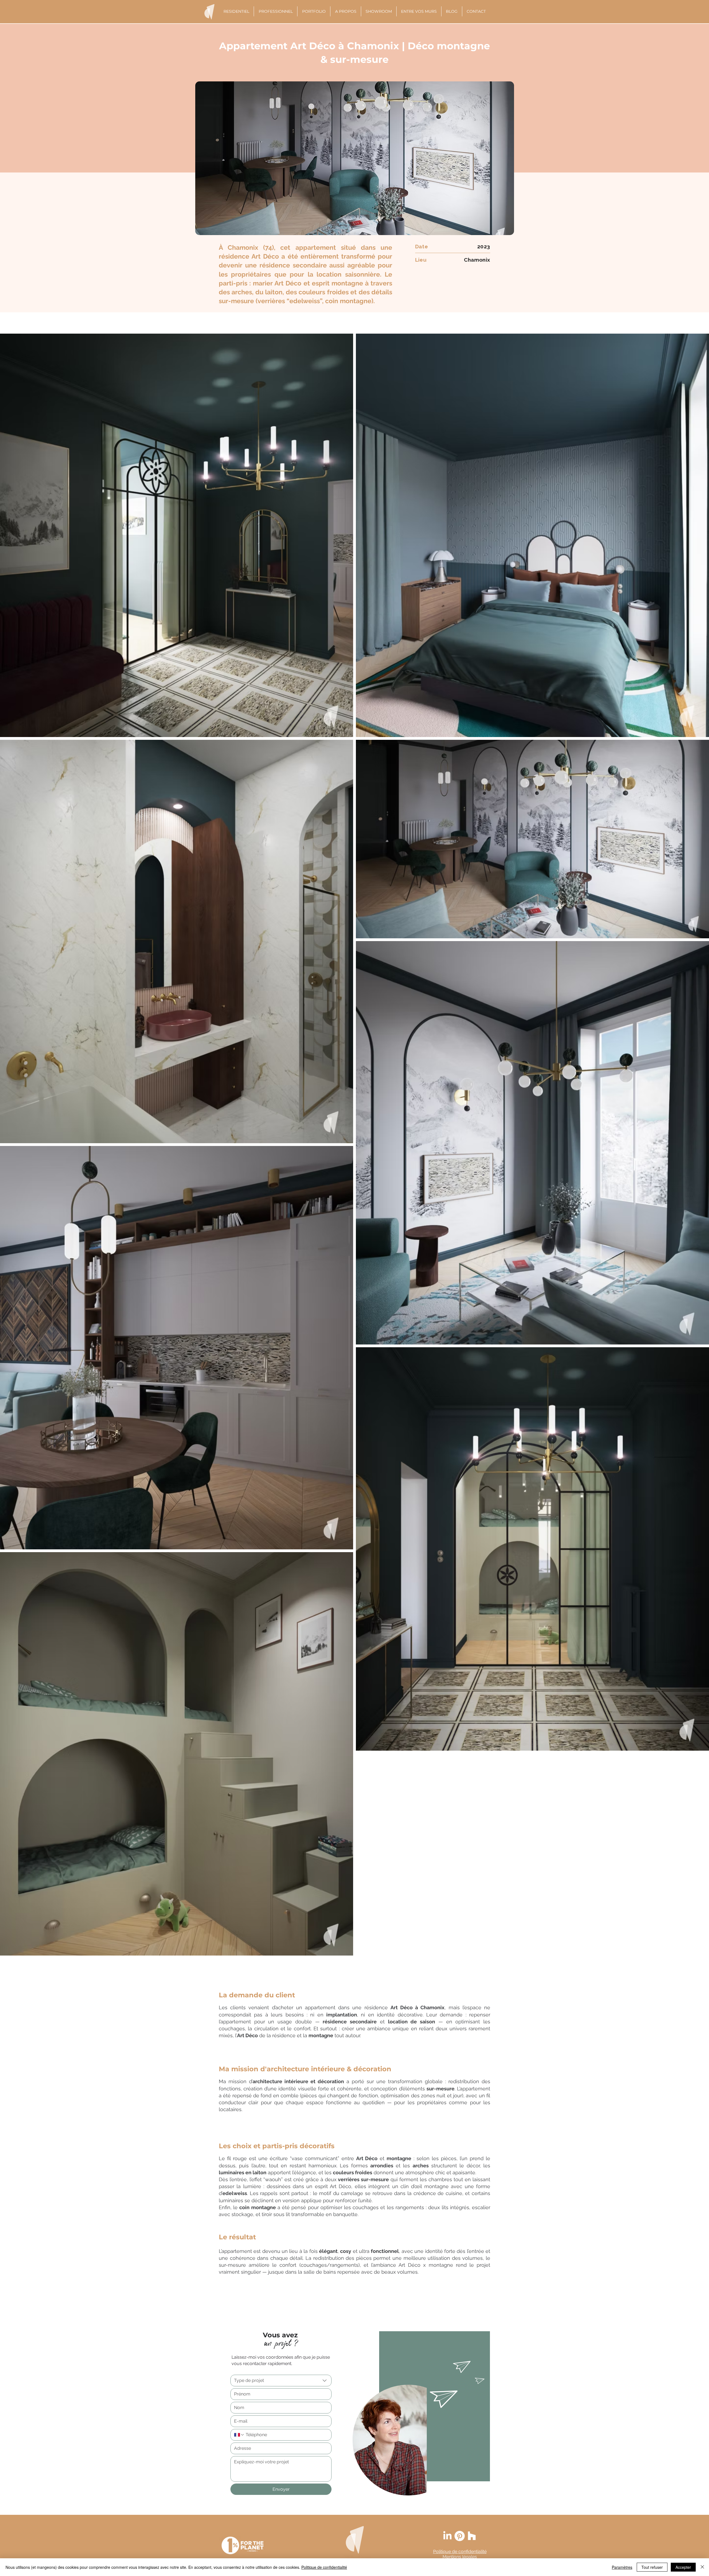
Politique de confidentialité (324, 2567)
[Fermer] (702, 2567)
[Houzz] (472, 2536)
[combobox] (281, 2381)
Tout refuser (652, 2567)
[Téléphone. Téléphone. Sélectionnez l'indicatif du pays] (239, 2435)
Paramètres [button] (622, 2567)
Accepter (683, 2567)
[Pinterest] (460, 2536)
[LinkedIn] (447, 2536)
